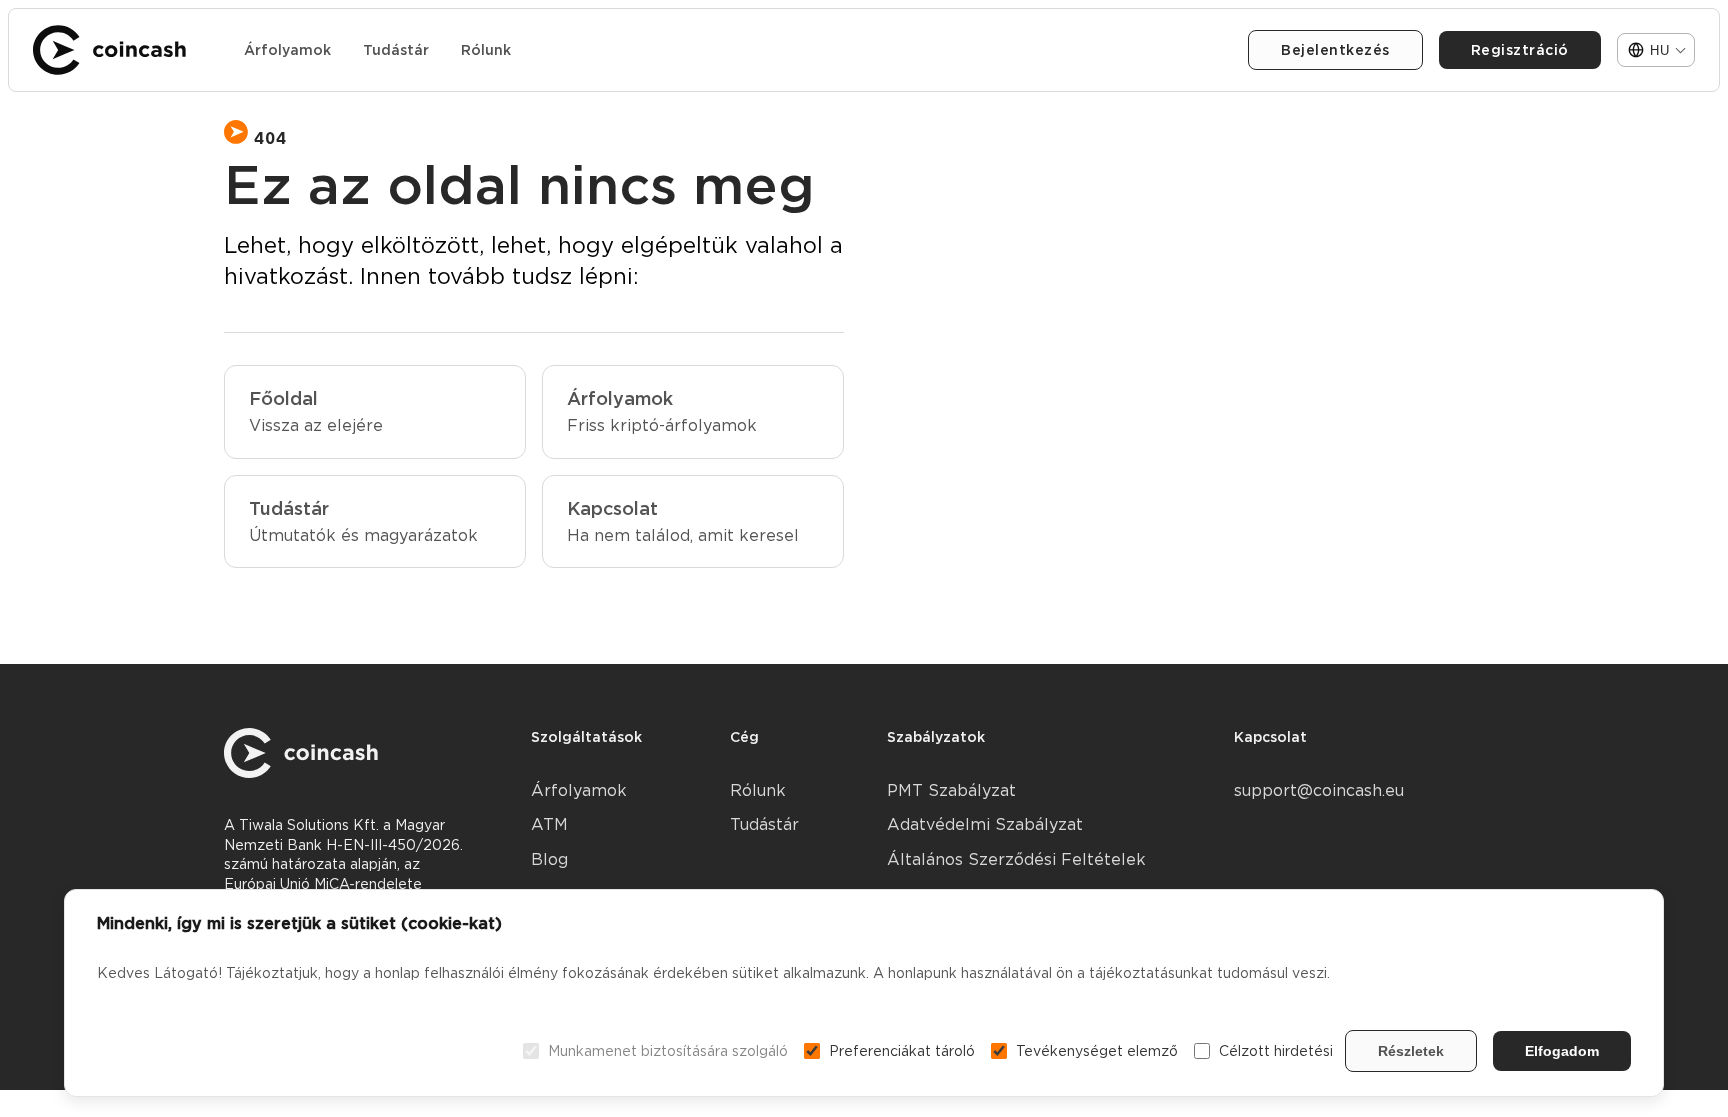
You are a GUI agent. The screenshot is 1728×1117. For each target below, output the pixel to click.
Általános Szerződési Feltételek (1016, 859)
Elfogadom (1562, 1051)
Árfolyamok (287, 50)
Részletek (1411, 1051)
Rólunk (486, 50)
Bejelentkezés (1335, 50)
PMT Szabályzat (951, 790)
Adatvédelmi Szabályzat (985, 824)
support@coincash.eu (1319, 790)
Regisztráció (1520, 50)
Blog (549, 859)
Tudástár (396, 50)
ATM (549, 824)
